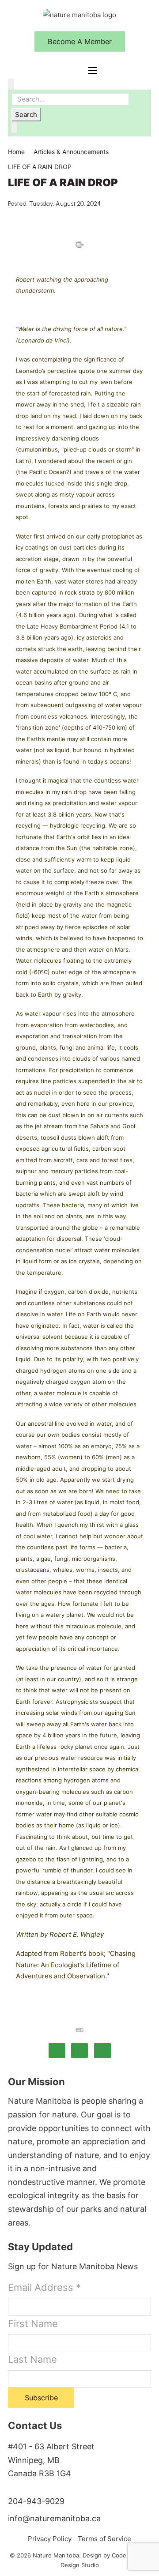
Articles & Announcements (71, 152)
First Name (33, 2324)
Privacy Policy (50, 2539)
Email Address (44, 2287)
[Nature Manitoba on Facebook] (57, 2051)
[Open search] (11, 84)
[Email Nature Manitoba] (102, 2051)
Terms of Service (104, 2539)
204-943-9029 (36, 2501)
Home (16, 152)
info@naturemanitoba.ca (54, 2518)
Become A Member (80, 41)
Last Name (32, 2359)
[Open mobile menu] (93, 71)
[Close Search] (14, 127)
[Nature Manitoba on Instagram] (79, 2051)
